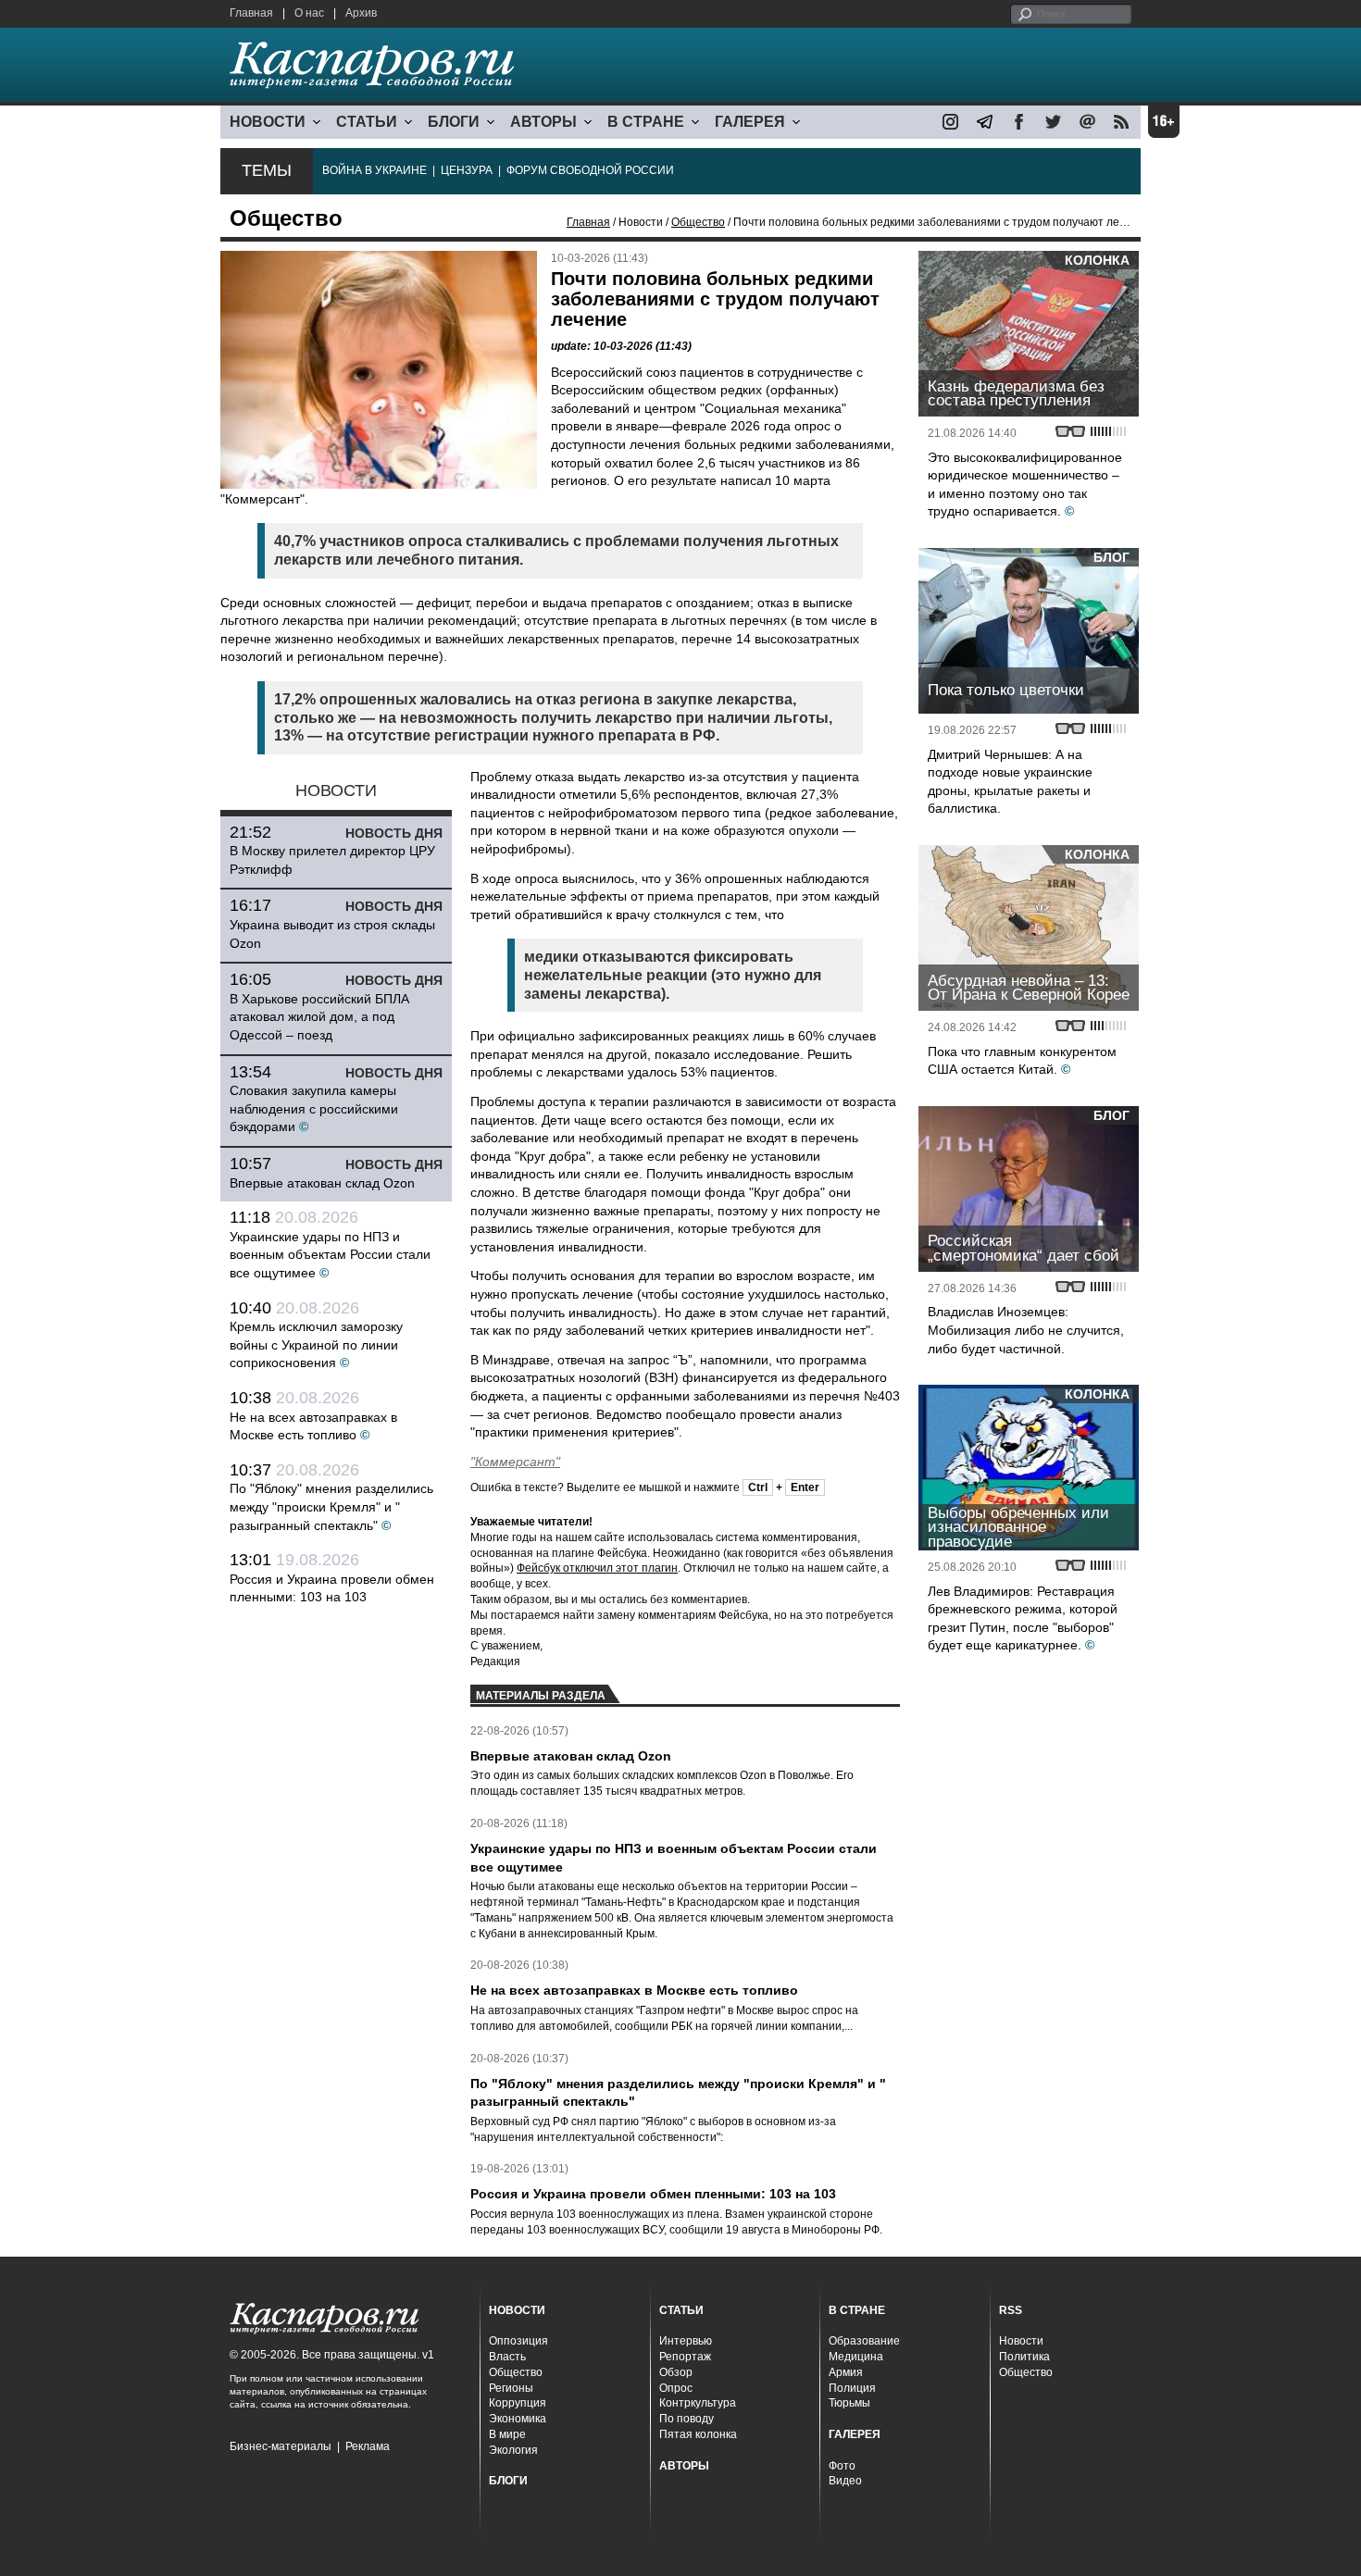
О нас (309, 13)
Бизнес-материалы (281, 2446)
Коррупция (518, 2403)
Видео (845, 2481)
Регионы (511, 2388)
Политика (1024, 2357)
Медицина (856, 2357)
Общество (698, 222)
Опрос (676, 2388)
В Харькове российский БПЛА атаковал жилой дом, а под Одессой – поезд (319, 1017)
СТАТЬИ (367, 122)
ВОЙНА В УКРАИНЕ (375, 170)
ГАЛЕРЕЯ (750, 122)
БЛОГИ (454, 122)
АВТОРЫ (543, 122)
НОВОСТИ (268, 122)
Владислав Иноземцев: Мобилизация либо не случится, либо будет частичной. (1026, 1330)
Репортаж (685, 2357)
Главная (251, 13)
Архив (361, 13)
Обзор (676, 2372)
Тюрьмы (849, 2403)
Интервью (686, 2341)
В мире (507, 2434)
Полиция (852, 2388)
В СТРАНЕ (646, 122)
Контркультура (698, 2403)
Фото (842, 2466)
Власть (507, 2357)
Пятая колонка (698, 2434)
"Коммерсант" (515, 1462)
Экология (513, 2450)
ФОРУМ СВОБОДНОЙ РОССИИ (590, 170)
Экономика (518, 2419)
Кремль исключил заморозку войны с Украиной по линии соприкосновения (316, 1344)
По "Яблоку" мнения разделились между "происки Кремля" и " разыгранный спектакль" (331, 1506)
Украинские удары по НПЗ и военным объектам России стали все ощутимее (330, 1255)
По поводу (687, 2419)
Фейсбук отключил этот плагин (597, 1568)
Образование (864, 2341)
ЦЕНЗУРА (467, 170)
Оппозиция (518, 2341)
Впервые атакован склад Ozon (322, 1183)
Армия (846, 2372)
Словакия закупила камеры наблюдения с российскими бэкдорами (314, 1108)
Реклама (368, 2446)
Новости (1021, 2341)
